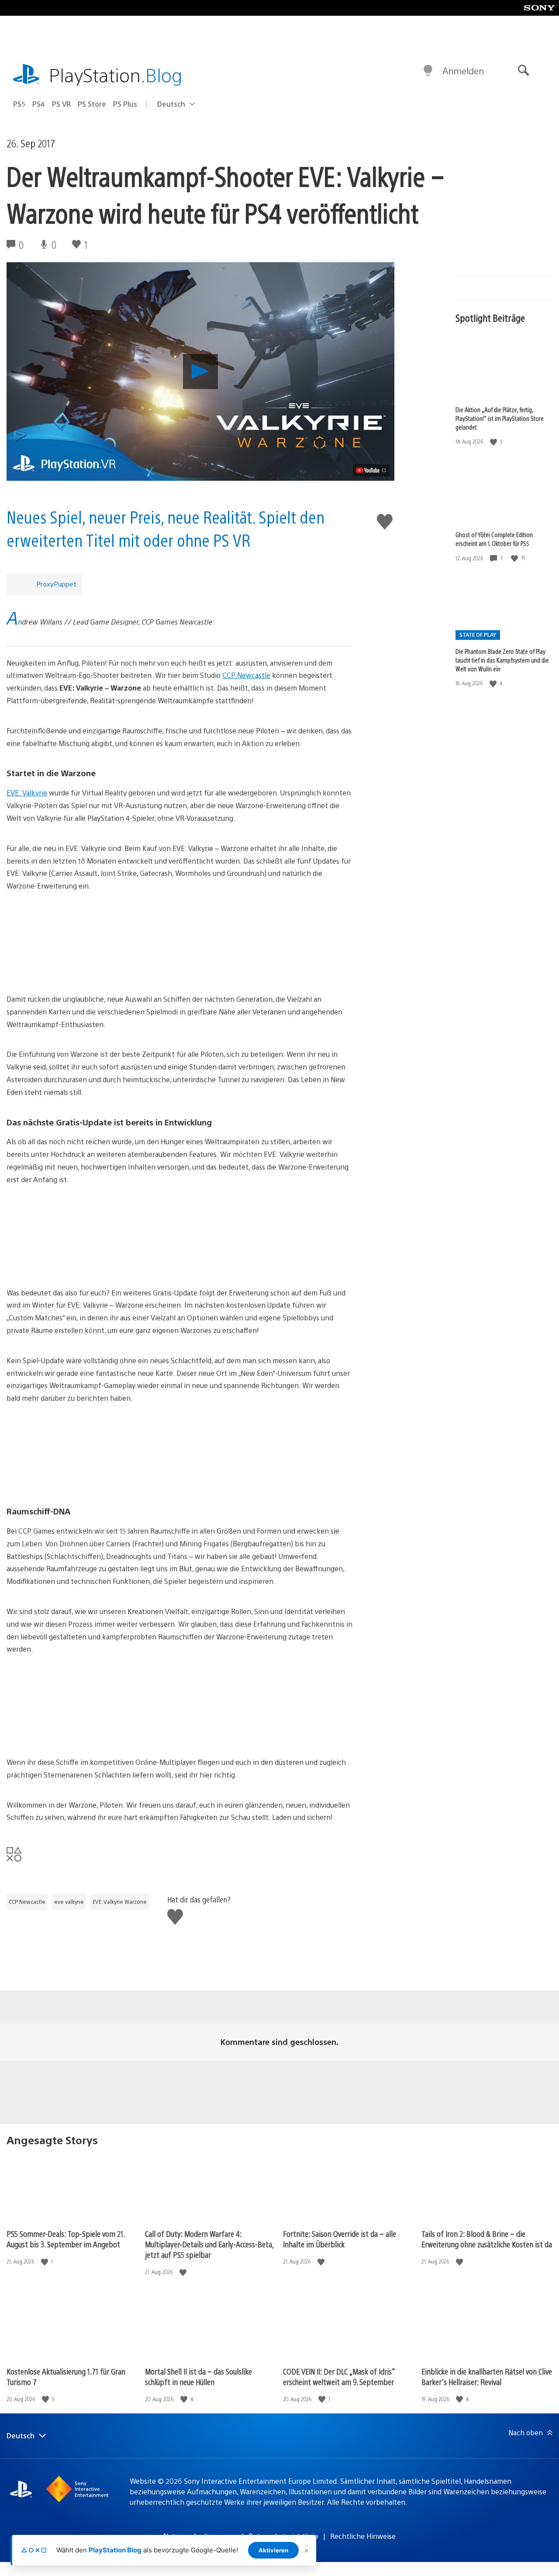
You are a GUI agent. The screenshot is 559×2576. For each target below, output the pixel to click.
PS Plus (125, 104)
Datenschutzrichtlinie (283, 2536)
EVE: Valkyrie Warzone (120, 1902)
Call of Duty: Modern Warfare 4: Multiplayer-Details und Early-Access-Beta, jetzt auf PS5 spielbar (209, 2244)
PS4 (39, 104)
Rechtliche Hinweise (363, 2536)
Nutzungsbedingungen (200, 2536)
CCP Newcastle (246, 675)
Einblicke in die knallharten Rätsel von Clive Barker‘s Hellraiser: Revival (487, 2376)
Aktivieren (273, 2550)
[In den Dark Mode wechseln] (428, 71)
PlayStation (116, 75)
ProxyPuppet (56, 584)
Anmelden (463, 71)
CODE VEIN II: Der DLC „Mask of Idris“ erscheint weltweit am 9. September (339, 2376)
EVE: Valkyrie (27, 793)
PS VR (61, 104)
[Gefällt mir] (494, 442)
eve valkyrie (69, 1902)
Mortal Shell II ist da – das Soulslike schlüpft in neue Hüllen (198, 2376)
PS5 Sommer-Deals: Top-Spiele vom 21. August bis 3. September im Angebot (66, 2239)
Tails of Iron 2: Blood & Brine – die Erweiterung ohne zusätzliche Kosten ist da (487, 2239)
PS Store (92, 104)
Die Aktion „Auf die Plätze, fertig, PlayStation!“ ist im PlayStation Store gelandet (500, 418)
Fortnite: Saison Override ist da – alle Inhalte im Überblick (340, 2239)
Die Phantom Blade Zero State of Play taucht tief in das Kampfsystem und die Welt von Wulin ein (502, 660)
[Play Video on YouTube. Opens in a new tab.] (371, 470)
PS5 (19, 104)
